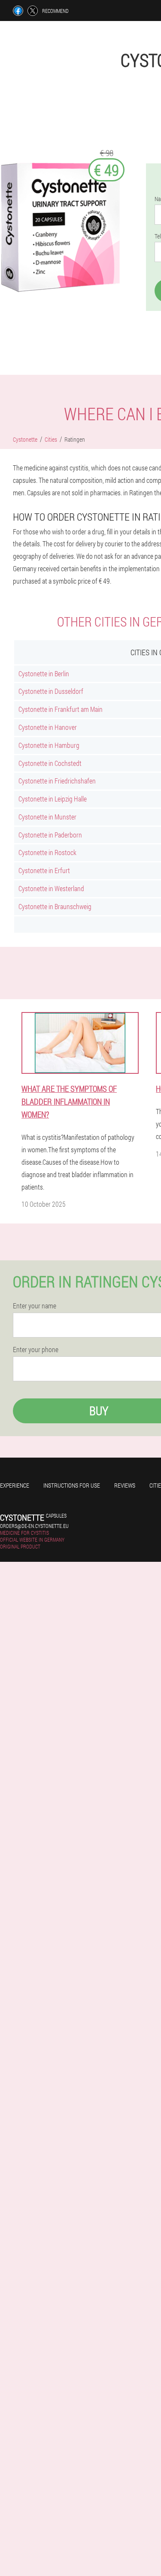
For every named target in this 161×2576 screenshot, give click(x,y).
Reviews (125, 1485)
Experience (15, 1485)
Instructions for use (72, 1485)
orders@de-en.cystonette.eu (34, 1526)
